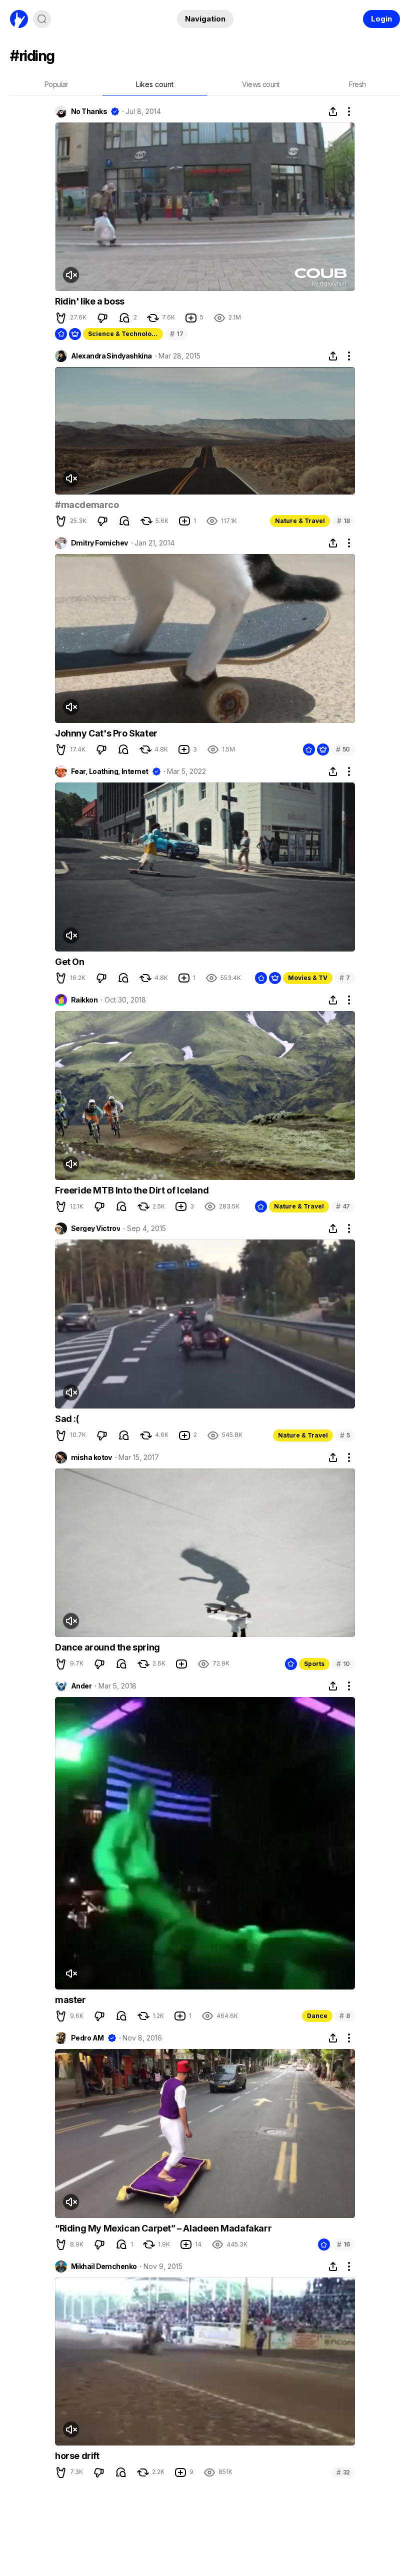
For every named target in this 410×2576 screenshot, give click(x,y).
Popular (56, 84)
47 (343, 1206)
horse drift (77, 2456)
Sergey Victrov (95, 1228)
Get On (70, 962)
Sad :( (67, 1419)
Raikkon (84, 1000)
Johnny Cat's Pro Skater (106, 733)
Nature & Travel (300, 521)
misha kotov (91, 1457)
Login (381, 19)
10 (343, 1664)
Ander (81, 1686)
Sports (314, 1664)
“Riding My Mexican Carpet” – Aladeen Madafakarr (163, 2228)
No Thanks (89, 111)
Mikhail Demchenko (104, 2266)
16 (343, 2244)
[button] (61, 318)
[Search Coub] (42, 19)
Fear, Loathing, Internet (110, 771)
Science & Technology (123, 334)
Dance (317, 2016)
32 (343, 2472)
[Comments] (124, 318)
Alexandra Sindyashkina (111, 356)
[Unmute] (71, 275)
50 (343, 749)
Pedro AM (87, 2038)
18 (343, 521)
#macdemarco (87, 505)
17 (176, 334)
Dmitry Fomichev (99, 543)
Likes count (155, 84)
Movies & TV (308, 978)
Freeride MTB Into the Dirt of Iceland (132, 1190)
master (70, 2000)
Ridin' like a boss (90, 301)
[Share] (333, 111)
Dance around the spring (107, 1647)
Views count (260, 84)
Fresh (357, 84)
